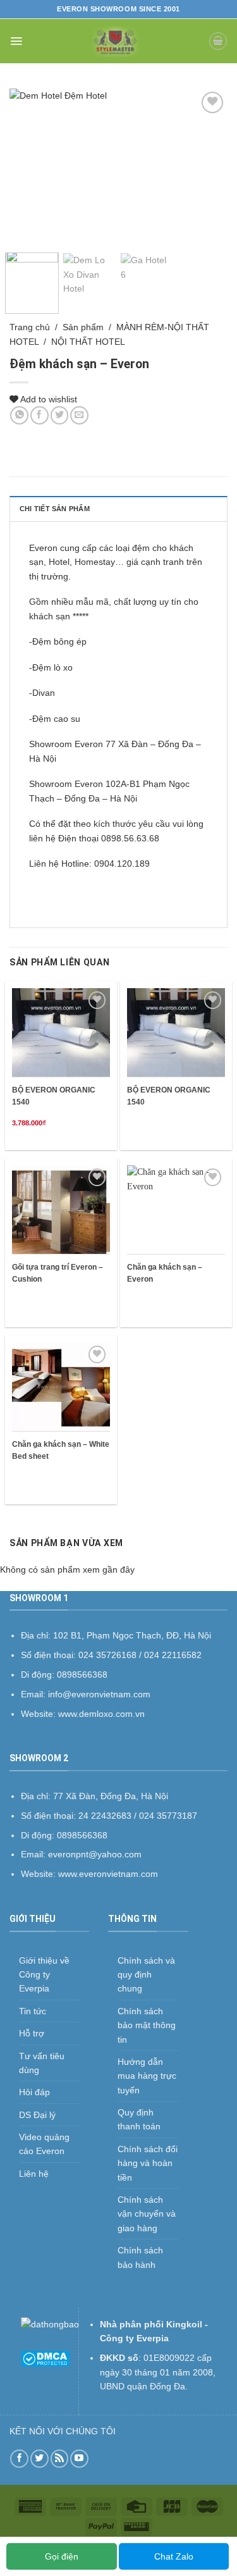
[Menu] (16, 41)
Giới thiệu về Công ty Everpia (44, 1975)
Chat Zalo (174, 2556)
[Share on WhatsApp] (19, 415)
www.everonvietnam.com (108, 1874)
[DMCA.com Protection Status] (45, 2358)
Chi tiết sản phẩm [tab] (55, 509)
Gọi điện (62, 2556)
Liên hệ (34, 2174)
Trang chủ (30, 327)
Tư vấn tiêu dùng (42, 2063)
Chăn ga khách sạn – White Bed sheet (61, 1450)
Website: (39, 1874)
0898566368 (82, 1835)
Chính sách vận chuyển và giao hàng (147, 2214)
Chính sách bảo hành (140, 2257)
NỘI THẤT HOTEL (88, 342)
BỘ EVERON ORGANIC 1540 (54, 1096)
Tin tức (33, 2011)
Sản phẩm (83, 327)
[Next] (207, 166)
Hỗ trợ (32, 2033)
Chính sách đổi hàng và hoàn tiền (148, 2163)
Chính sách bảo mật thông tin (147, 2025)
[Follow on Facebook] (19, 2459)
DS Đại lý (37, 2115)
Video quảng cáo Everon (44, 2144)
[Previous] (30, 166)
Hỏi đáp (34, 2092)
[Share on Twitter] (60, 415)
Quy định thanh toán (139, 2119)
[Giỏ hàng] (218, 41)
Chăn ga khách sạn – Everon (165, 1273)
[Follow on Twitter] (39, 2459)
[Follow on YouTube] (79, 2459)
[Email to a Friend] (79, 415)
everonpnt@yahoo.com (95, 1854)
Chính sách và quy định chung (146, 1975)
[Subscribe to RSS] (60, 2459)
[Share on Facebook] (39, 415)
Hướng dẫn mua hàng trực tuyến (147, 2076)
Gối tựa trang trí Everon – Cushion (58, 1273)
